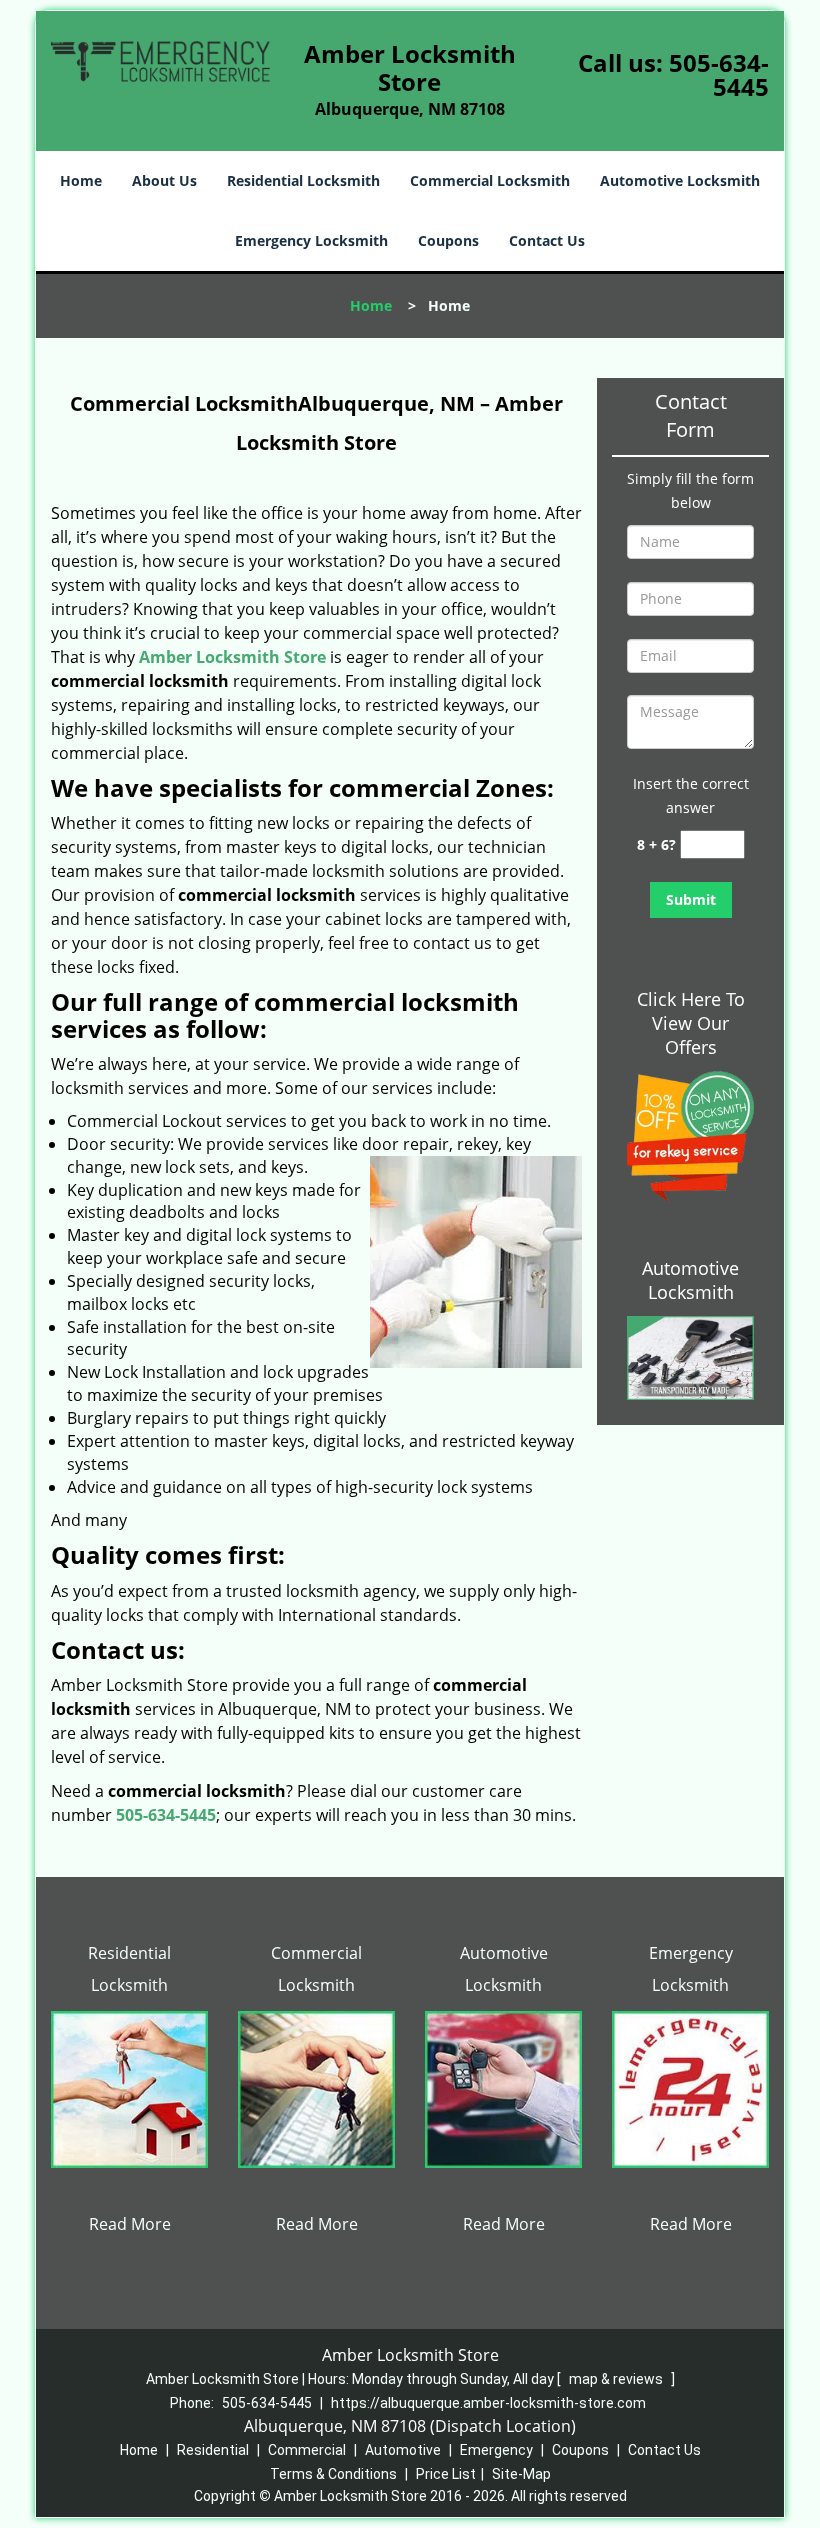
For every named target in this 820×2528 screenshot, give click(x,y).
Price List (446, 2474)
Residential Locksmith (303, 180)
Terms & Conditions (333, 2474)
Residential (213, 2450)
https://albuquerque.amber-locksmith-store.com (488, 2403)
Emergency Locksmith (311, 240)
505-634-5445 (719, 74)
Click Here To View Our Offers (691, 1023)
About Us (164, 180)
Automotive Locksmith (680, 180)
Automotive (403, 2450)
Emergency (496, 2450)
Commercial (307, 2450)
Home (81, 180)
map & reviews (617, 2379)
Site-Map (521, 2474)
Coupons (448, 240)
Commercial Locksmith (490, 180)
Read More (130, 2224)
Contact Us (547, 240)
